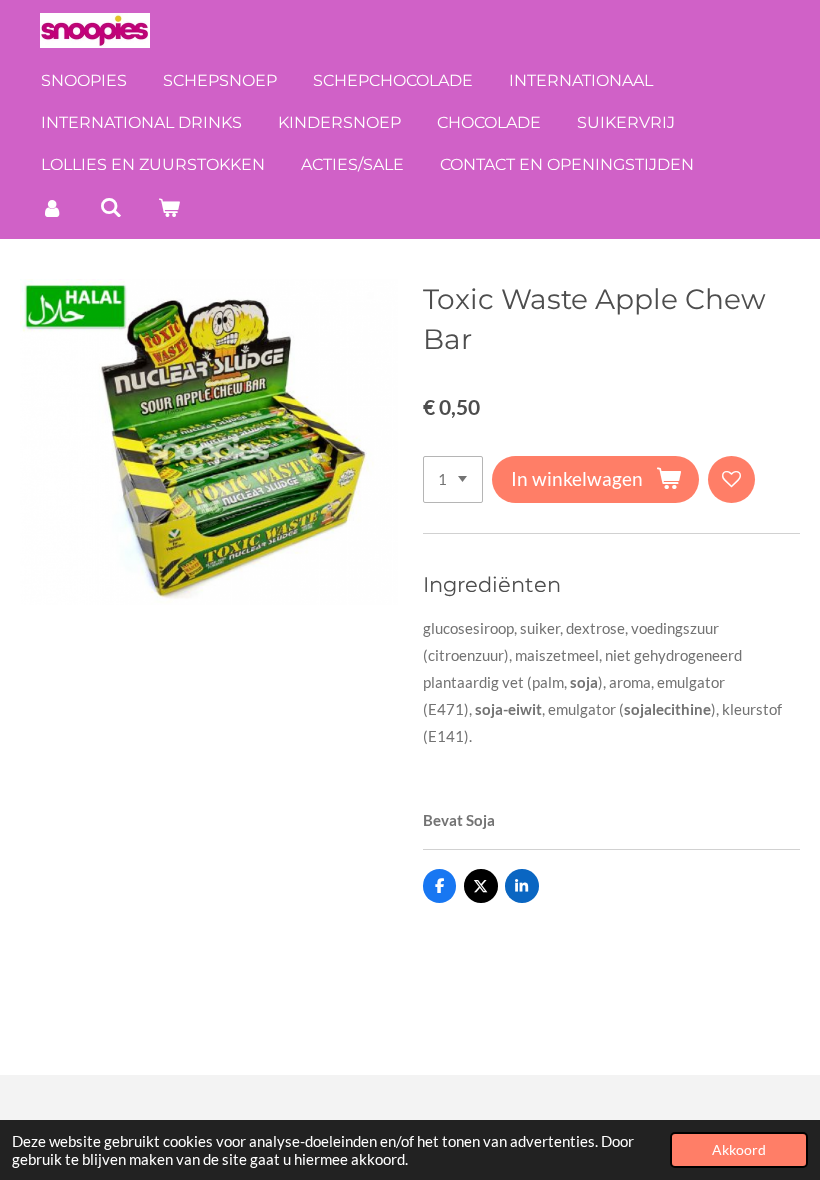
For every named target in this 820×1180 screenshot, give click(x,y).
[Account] (52, 207)
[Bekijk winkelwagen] (169, 207)
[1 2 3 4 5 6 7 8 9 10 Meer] (453, 479)
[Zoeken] (110, 207)
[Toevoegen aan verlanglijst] (731, 479)
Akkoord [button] (739, 1150)
